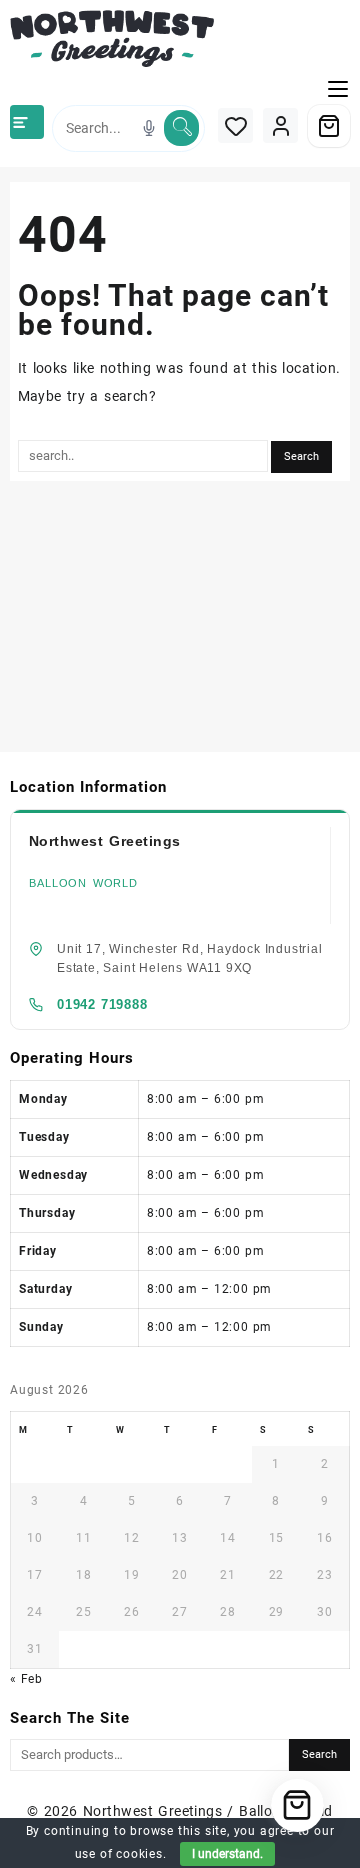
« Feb (26, 1679)
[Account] (280, 125)
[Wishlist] (235, 125)
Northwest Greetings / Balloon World (208, 1811)
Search (319, 1754)
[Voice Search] (149, 128)
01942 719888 (102, 1004)
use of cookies (119, 1854)
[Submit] (181, 128)
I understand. (227, 1854)
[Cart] (329, 126)
